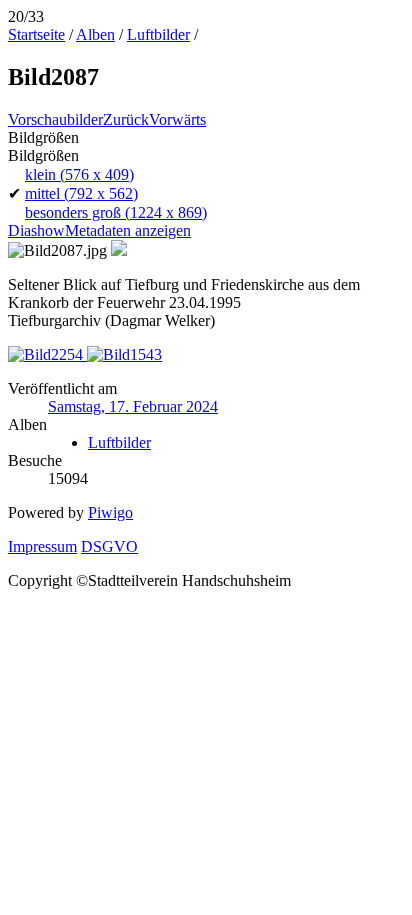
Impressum (42, 546)
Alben (95, 34)
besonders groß (116, 212)
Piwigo (110, 512)
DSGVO (109, 546)
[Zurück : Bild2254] (47, 354)
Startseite (36, 34)
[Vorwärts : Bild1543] (124, 354)
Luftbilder (158, 34)
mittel (81, 193)
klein (79, 174)
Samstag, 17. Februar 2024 (133, 406)
